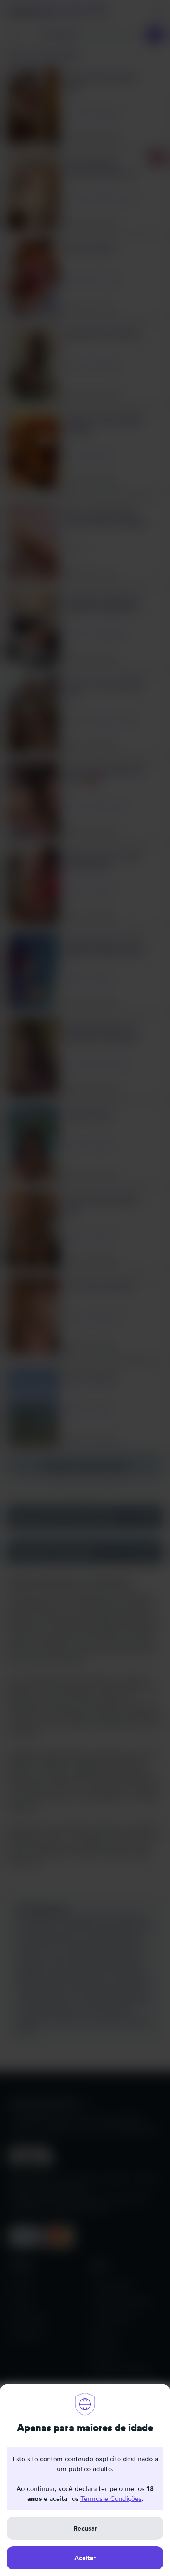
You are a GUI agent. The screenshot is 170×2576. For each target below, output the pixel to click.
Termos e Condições (111, 2498)
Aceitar (85, 2558)
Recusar (85, 2528)
